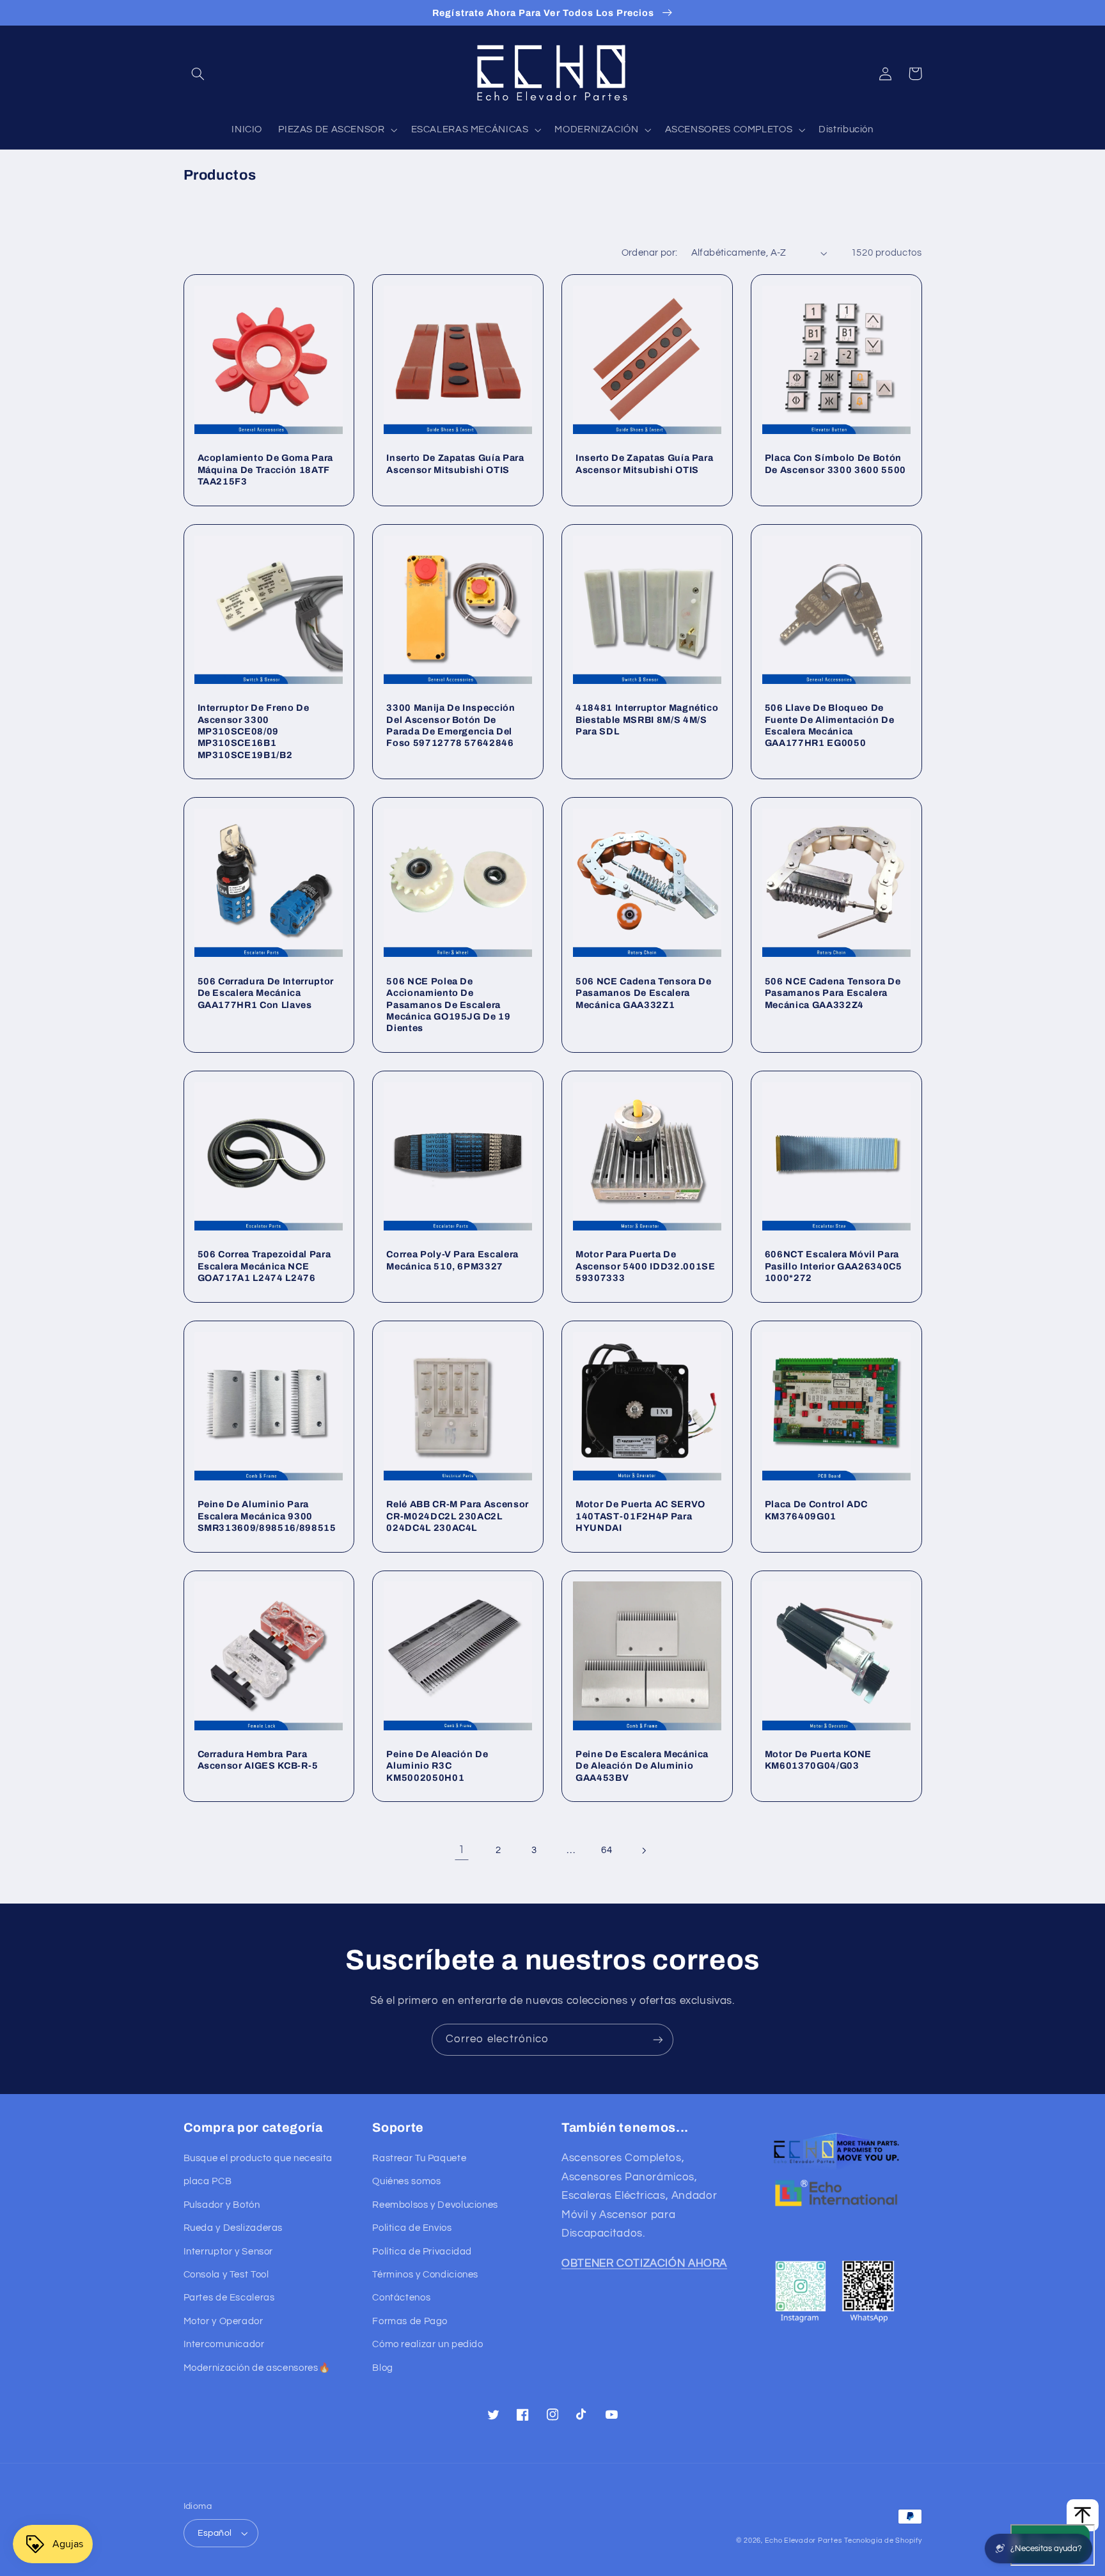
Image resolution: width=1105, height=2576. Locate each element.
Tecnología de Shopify (883, 2541)
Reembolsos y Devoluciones (435, 2205)
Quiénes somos (406, 2181)
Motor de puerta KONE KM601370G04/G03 (818, 1760)
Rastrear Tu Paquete (419, 2158)
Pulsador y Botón (222, 2205)
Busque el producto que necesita (258, 2158)
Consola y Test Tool (226, 2275)
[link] (462, 1851)
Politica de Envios (412, 2228)
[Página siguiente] (643, 1851)
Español (215, 2533)
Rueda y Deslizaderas (233, 2228)
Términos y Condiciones (425, 2275)
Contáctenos (401, 2298)
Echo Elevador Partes (803, 2541)
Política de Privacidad (422, 2252)
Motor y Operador (223, 2321)
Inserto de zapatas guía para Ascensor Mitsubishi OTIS (455, 463)
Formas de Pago (410, 2321)
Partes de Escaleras (229, 2298)
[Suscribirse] (658, 2039)
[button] (198, 74)
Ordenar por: (650, 253)
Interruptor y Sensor (229, 2252)
